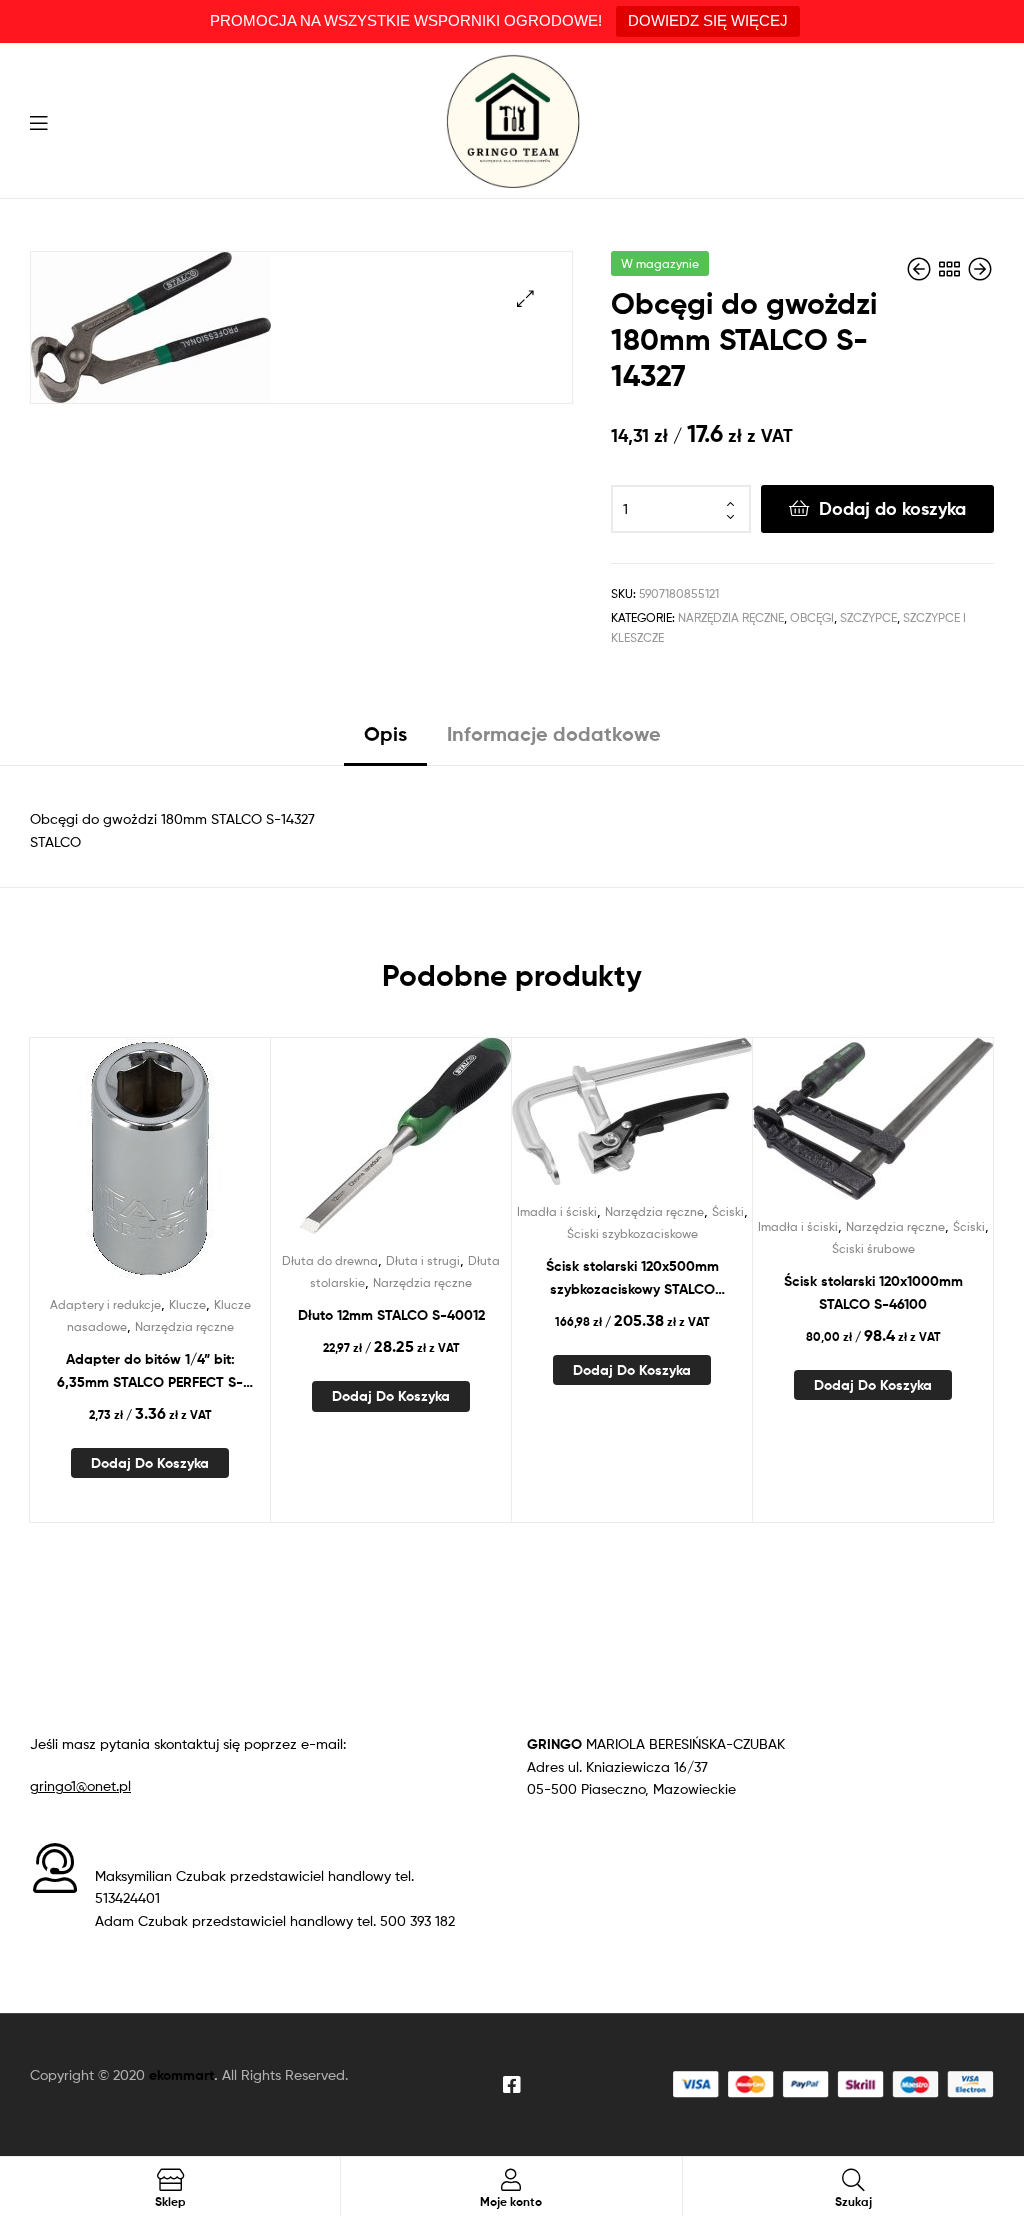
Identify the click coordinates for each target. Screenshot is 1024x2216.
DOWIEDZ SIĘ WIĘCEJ (708, 20)
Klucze (187, 1304)
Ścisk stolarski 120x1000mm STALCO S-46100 (873, 1292)
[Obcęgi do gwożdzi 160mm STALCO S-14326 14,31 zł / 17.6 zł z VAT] (921, 269)
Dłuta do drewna (330, 1260)
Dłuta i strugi (423, 1260)
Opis (385, 733)
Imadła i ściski (557, 1211)
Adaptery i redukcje (105, 1304)
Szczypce (868, 617)
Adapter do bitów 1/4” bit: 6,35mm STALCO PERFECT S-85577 (150, 1371)
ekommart (181, 2075)
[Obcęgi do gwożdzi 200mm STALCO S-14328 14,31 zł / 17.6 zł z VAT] (980, 269)
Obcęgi (812, 617)
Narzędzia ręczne (731, 617)
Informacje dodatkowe (554, 733)
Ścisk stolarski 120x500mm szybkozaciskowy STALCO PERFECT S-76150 (632, 1278)
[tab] (385, 741)
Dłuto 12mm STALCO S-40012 (391, 1315)
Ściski (728, 1211)
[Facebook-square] (512, 2085)
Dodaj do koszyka (892, 508)
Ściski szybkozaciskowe (632, 1233)
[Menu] (38, 121)
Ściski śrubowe (873, 1248)
